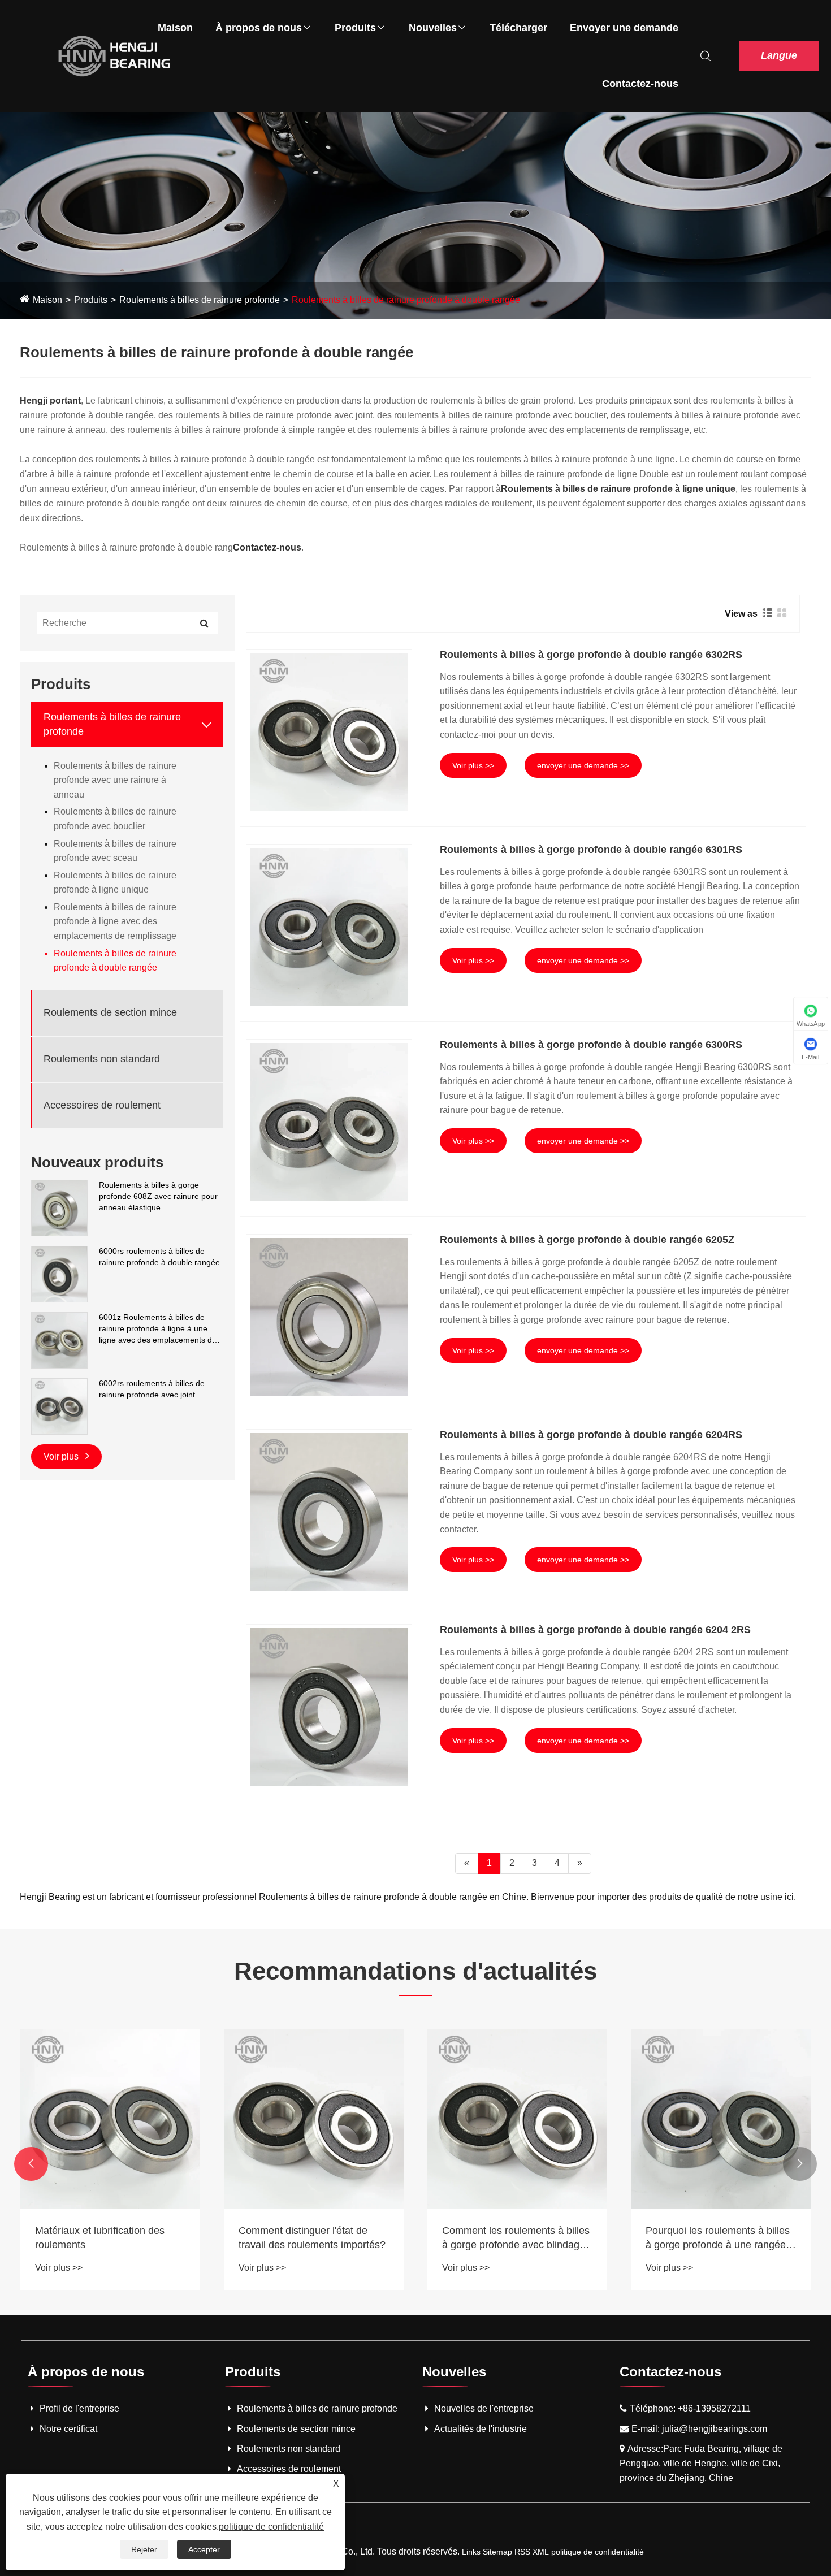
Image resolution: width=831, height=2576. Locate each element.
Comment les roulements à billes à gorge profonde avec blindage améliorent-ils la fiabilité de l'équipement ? (516, 2239)
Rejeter (144, 2549)
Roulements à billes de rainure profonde (200, 300)
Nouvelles (433, 28)
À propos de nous (259, 28)
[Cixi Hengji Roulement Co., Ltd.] (114, 55)
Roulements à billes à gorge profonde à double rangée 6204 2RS (595, 1630)
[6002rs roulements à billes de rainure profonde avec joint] (59, 1406)
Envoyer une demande (624, 28)
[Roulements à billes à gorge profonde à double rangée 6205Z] (329, 1317)
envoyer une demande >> (583, 765)
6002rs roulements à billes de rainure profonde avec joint (152, 1389)
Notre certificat (68, 2429)
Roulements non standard (102, 1059)
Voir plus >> (473, 765)
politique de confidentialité (598, 2552)
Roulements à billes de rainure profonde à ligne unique (115, 883)
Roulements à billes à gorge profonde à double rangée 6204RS (591, 1435)
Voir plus (62, 1456)
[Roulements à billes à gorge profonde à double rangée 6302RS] (329, 732)
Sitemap (497, 2552)
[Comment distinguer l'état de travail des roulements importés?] (314, 2119)
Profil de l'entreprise (79, 2408)
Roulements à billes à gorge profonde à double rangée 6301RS (591, 850)
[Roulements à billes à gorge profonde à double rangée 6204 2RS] (329, 1707)
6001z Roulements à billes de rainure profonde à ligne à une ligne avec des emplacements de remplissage (158, 1329)
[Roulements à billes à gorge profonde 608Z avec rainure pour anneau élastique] (59, 1207)
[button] (31, 2164)
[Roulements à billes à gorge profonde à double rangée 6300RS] (329, 1122)
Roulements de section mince (110, 1012)
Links (471, 2552)
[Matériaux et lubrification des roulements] (110, 2119)
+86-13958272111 (714, 2408)
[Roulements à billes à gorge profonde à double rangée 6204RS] (329, 1512)
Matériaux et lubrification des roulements (100, 2238)
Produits (355, 28)
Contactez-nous (640, 84)
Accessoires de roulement (102, 1105)
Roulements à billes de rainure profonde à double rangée (406, 300)
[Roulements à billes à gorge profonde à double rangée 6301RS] (329, 927)
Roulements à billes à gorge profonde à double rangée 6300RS (591, 1045)
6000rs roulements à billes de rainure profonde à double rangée (159, 1257)
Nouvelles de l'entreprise (484, 2408)
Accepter (204, 2549)
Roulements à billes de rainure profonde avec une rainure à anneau (115, 780)
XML (541, 2552)
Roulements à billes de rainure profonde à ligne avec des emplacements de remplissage (115, 921)
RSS (522, 2552)
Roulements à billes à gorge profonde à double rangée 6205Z (587, 1240)
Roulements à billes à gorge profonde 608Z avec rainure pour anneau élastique (158, 1196)
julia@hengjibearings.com (715, 2429)
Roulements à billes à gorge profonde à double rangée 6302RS (591, 655)
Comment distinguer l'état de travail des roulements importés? (312, 2238)
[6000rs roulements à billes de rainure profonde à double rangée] (59, 1274)
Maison (175, 28)
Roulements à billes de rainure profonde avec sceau (115, 851)
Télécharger (518, 28)
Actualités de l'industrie (481, 2429)
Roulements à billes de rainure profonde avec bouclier (115, 819)
